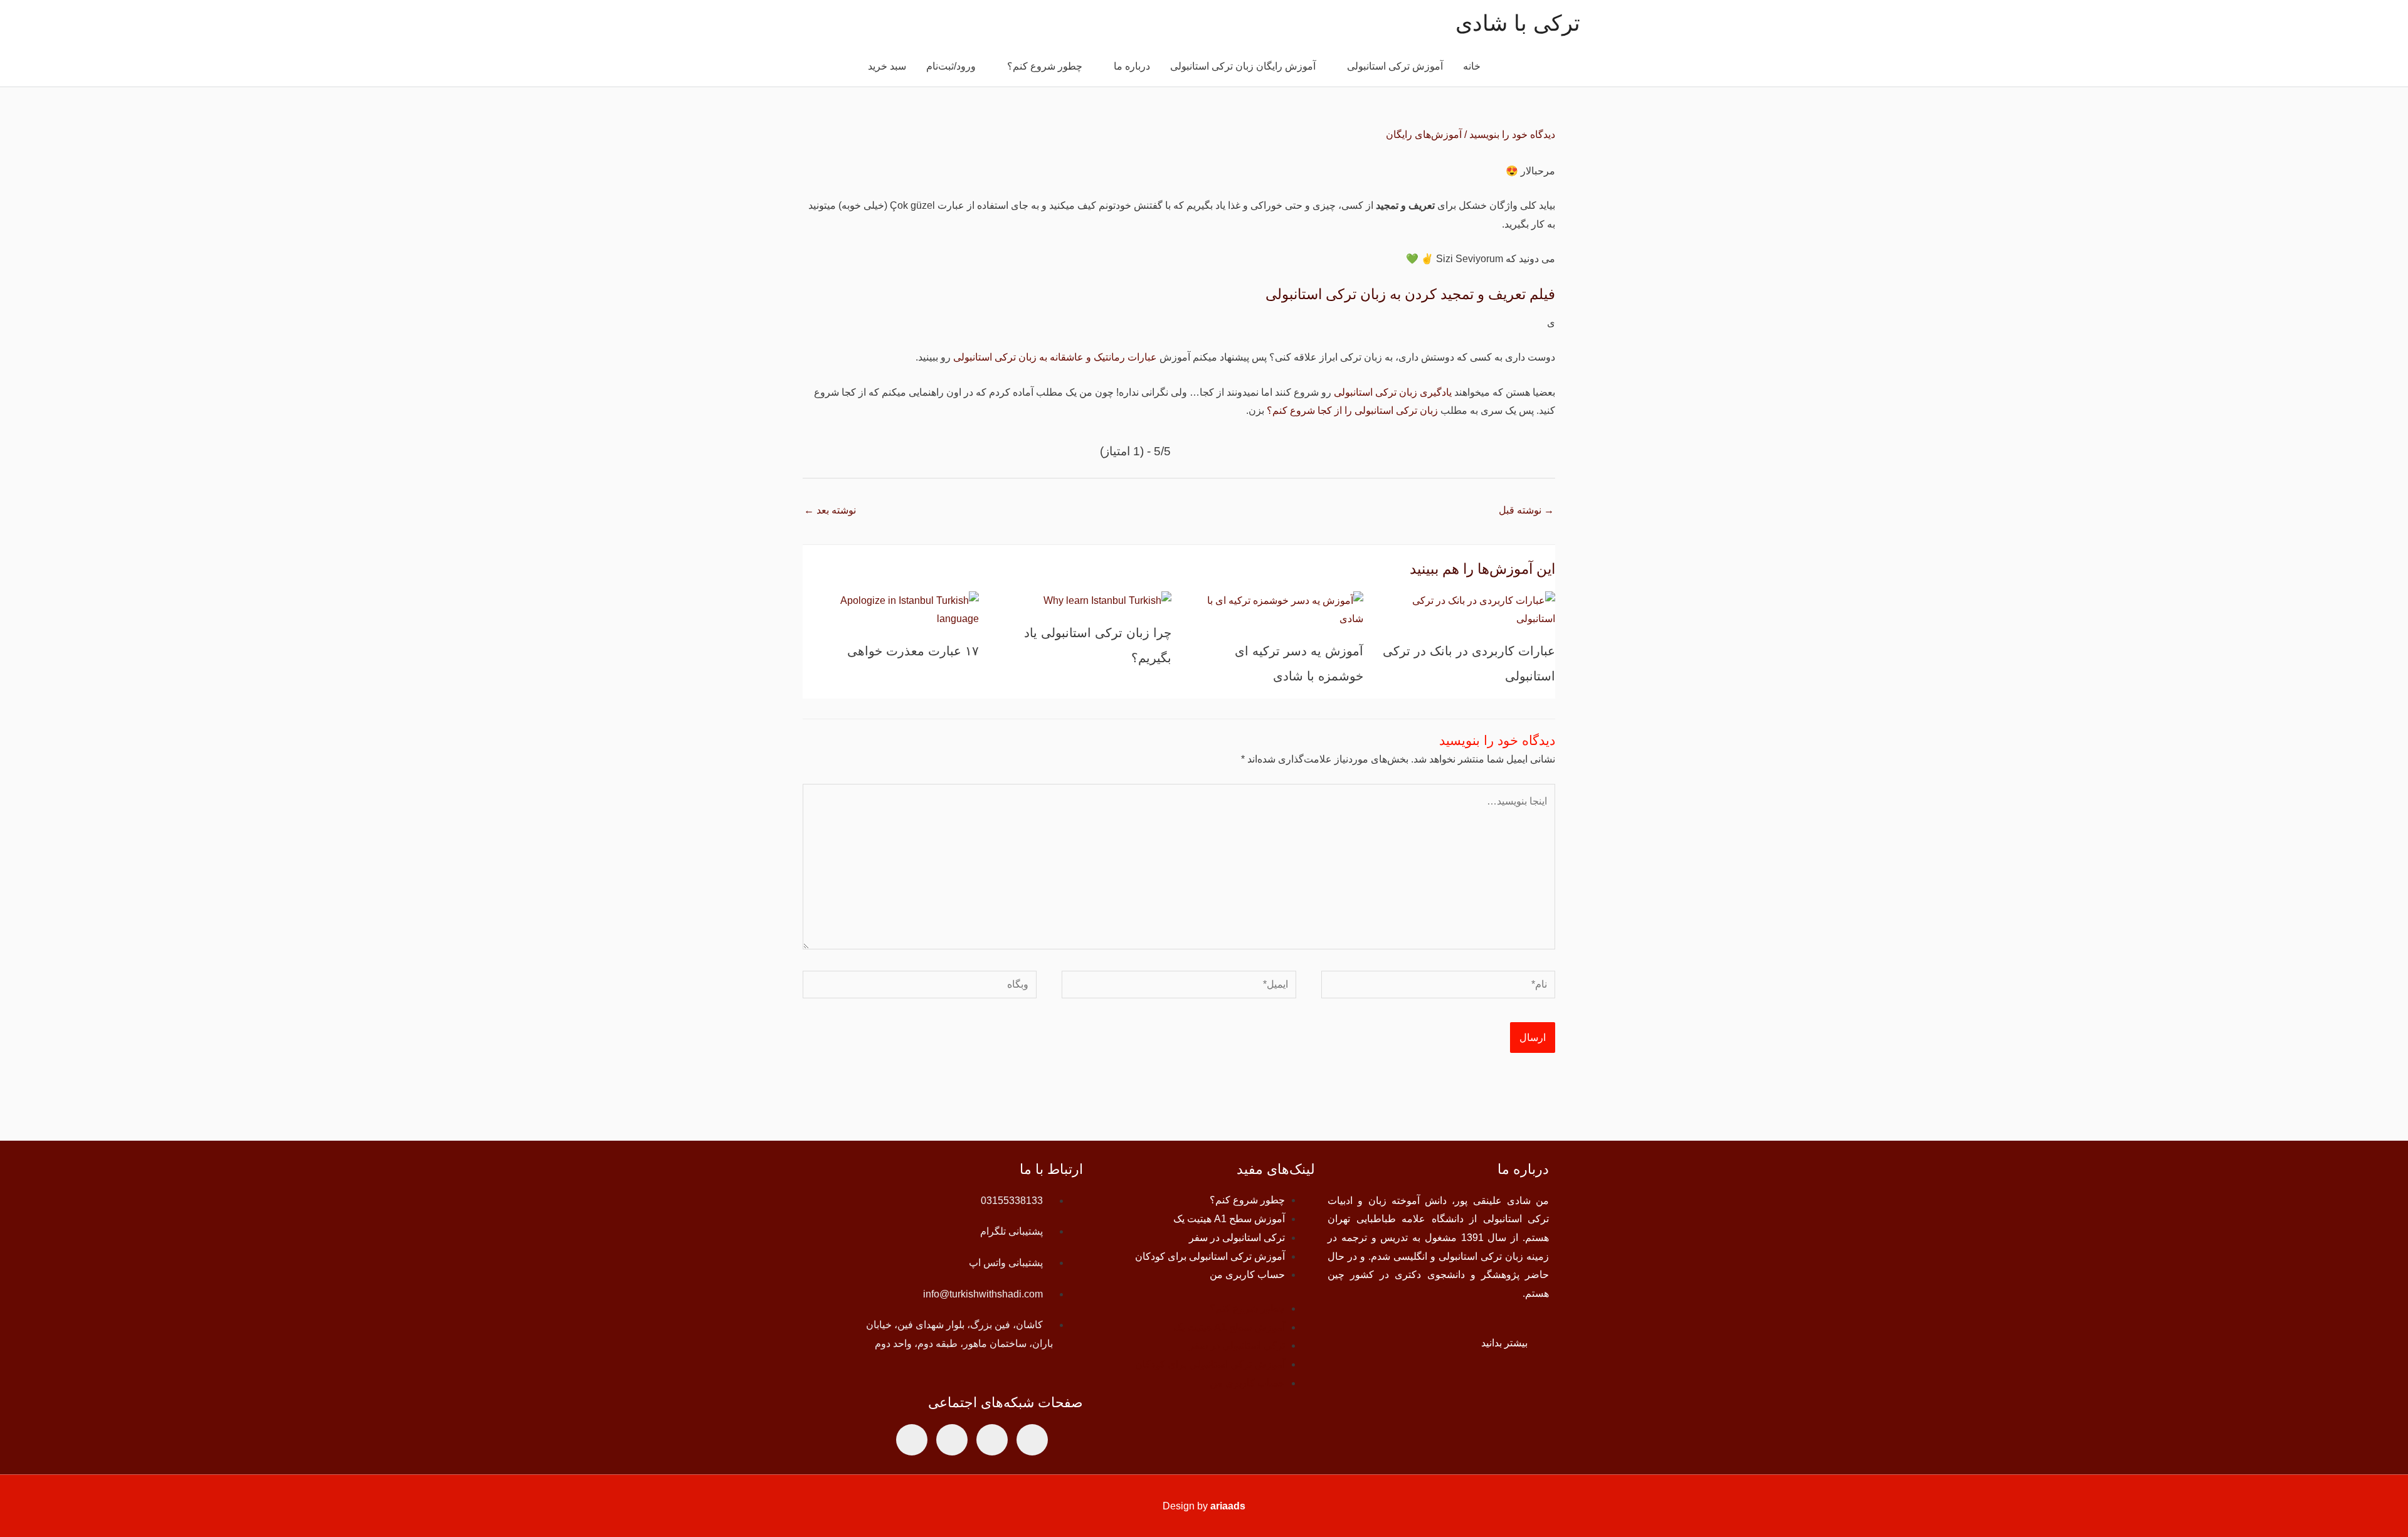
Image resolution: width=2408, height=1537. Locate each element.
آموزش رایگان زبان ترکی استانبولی (1243, 66)
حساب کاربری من (1247, 1275)
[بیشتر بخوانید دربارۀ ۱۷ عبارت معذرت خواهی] (891, 609)
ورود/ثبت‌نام (951, 66)
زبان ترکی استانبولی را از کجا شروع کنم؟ (1352, 410)
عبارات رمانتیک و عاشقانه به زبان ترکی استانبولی (1055, 357)
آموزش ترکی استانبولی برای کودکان (1210, 1256)
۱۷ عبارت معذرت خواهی (913, 651)
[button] (843, 67)
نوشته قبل (1526, 510)
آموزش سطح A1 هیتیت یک (1229, 1219)
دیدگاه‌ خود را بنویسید (1512, 135)
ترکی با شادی (1518, 23)
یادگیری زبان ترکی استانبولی (1393, 392)
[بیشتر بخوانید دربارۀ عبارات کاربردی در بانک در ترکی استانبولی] (1467, 609)
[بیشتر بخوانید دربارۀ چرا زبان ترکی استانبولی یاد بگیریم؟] (1107, 600)
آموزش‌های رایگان (1424, 135)
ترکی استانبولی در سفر (1237, 1238)
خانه (1472, 66)
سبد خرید (887, 66)
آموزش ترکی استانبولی (1395, 66)
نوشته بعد (830, 510)
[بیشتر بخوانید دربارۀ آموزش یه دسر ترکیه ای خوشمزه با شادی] (1275, 609)
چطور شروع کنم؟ (1045, 66)
